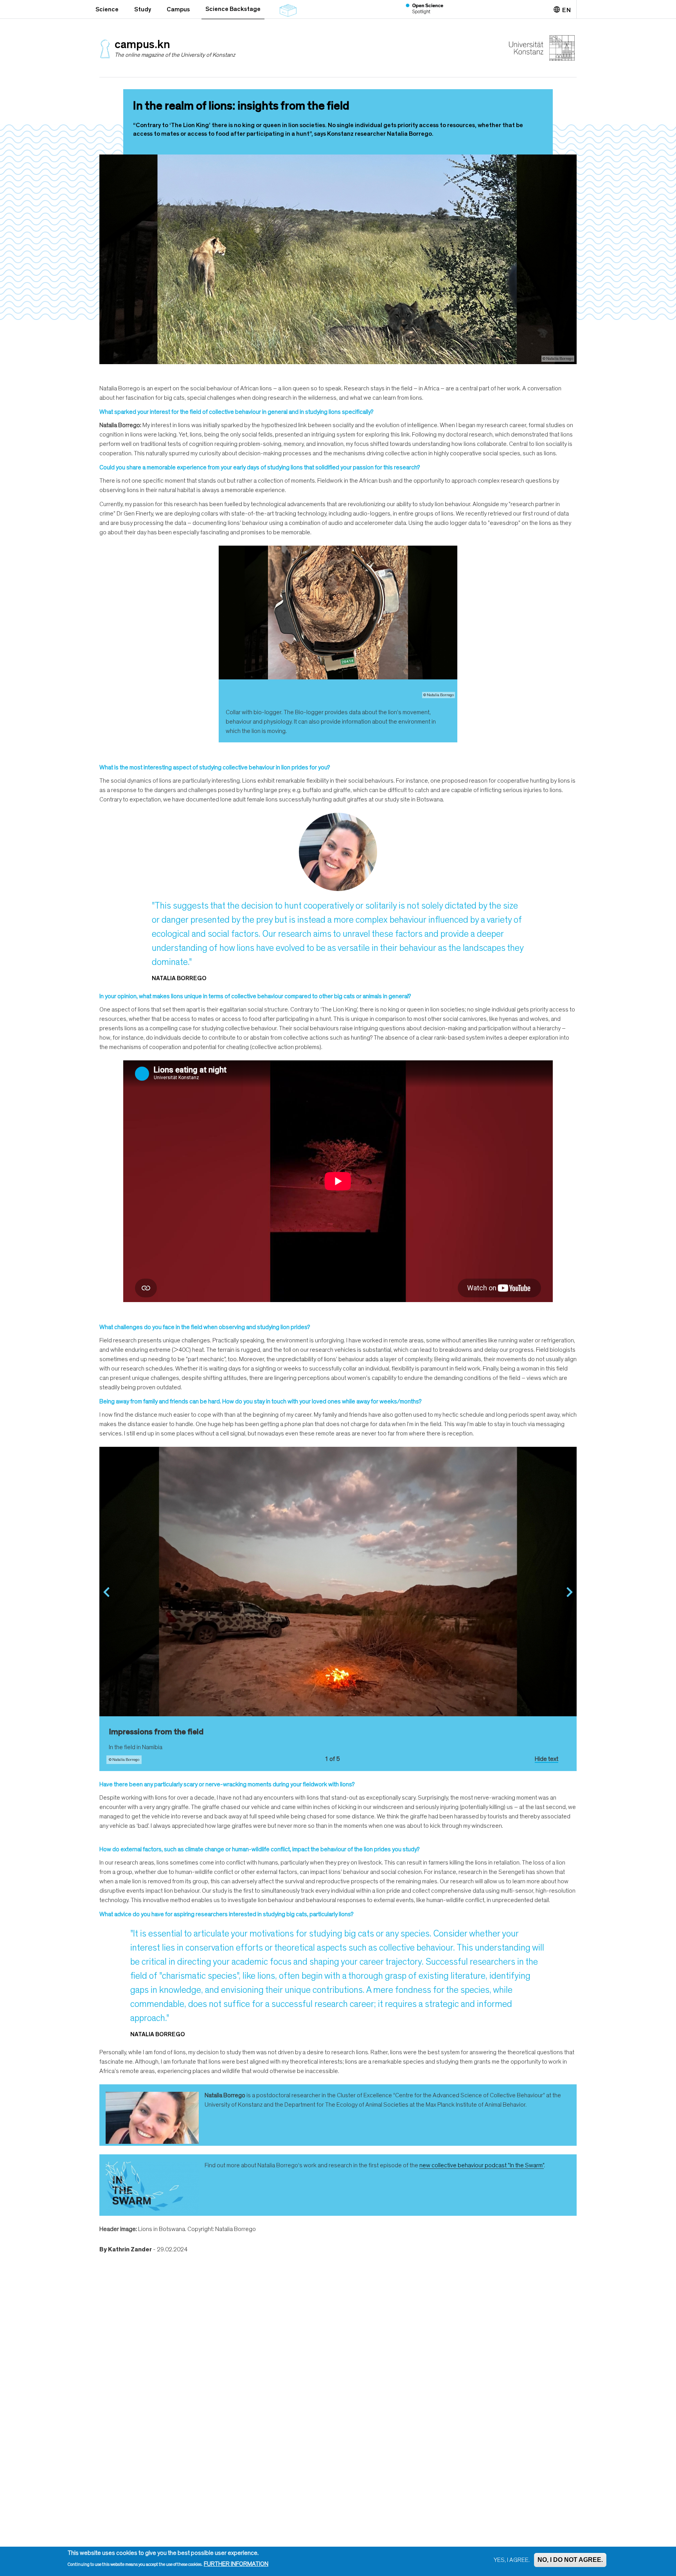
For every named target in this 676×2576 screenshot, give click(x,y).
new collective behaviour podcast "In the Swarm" (482, 2165)
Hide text (547, 1759)
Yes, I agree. (512, 2560)
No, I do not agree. (570, 2560)
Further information (236, 2564)
